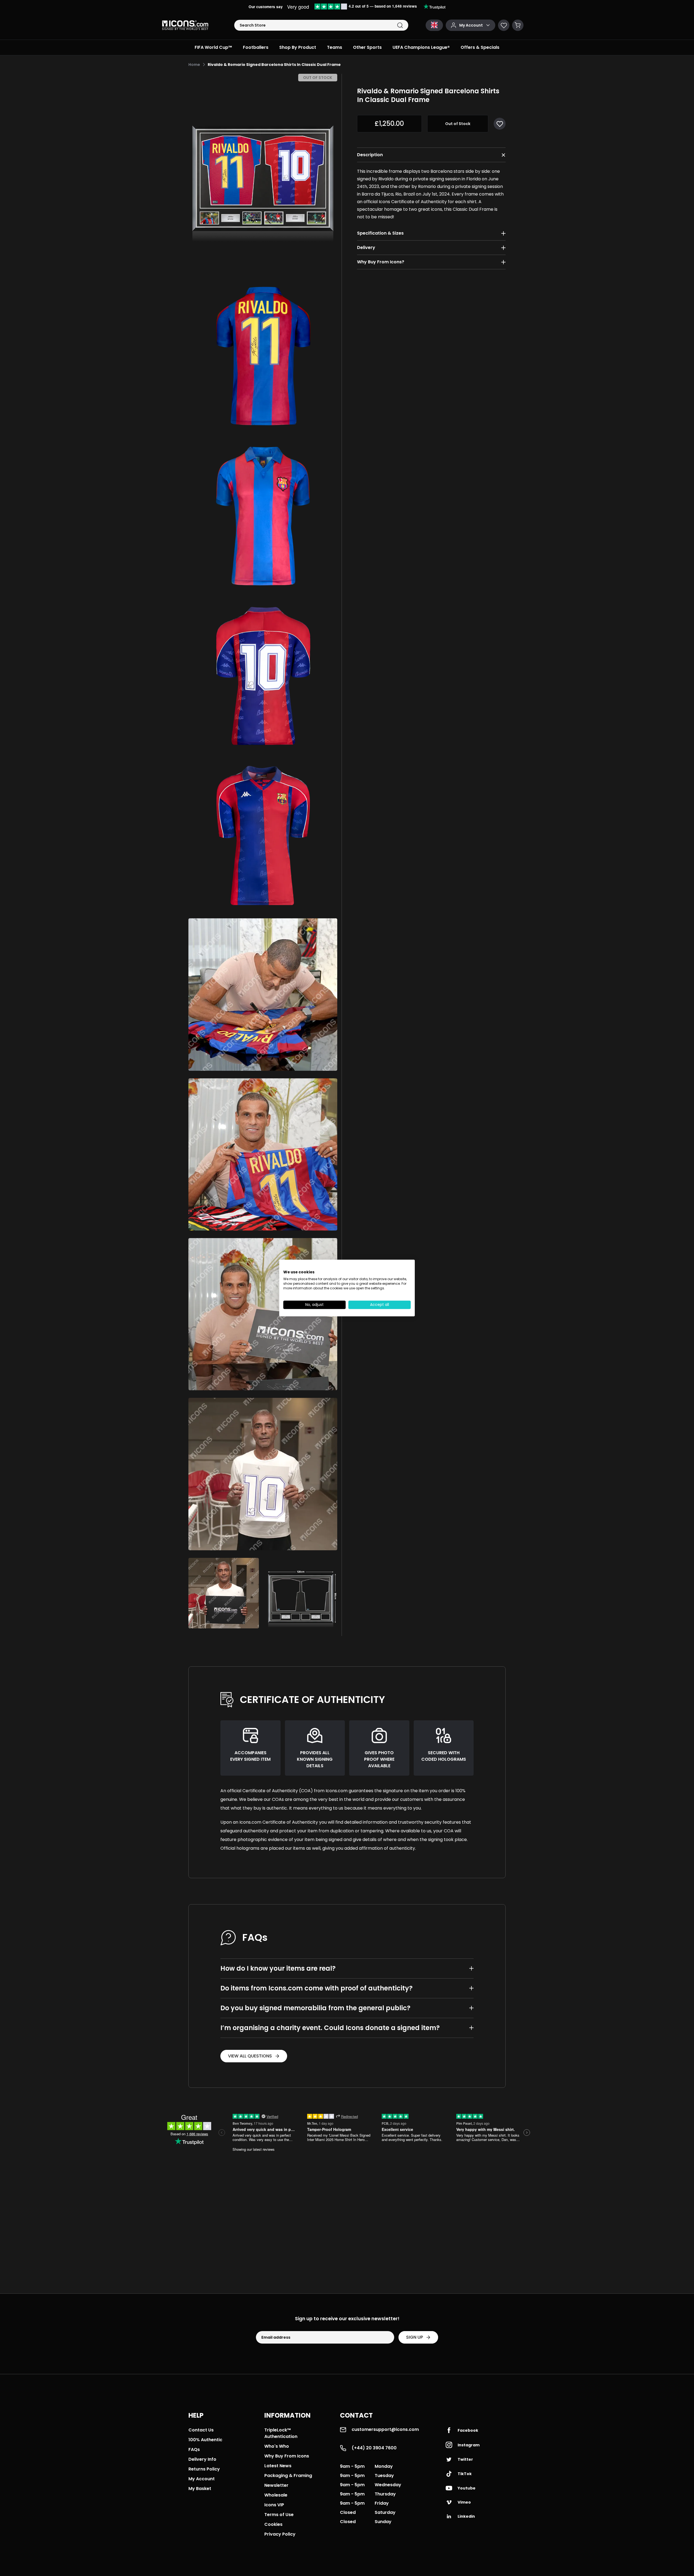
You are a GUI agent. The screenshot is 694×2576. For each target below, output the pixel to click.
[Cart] (518, 25)
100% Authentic (205, 2440)
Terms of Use (279, 2515)
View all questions (250, 2056)
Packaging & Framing (288, 2476)
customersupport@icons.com (385, 2429)
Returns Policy (204, 2469)
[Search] (400, 25)
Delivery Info (202, 2459)
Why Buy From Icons (287, 2456)
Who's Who (277, 2446)
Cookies (273, 2524)
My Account (202, 2479)
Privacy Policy (280, 2534)
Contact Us (201, 2430)
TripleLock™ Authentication (281, 2433)
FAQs (194, 2449)
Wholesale (276, 2495)
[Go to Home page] (185, 25)
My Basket (200, 2489)
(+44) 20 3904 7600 (374, 2448)
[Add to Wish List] (500, 124)
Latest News (278, 2466)
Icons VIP (274, 2505)
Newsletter (276, 2485)
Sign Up (415, 2337)
